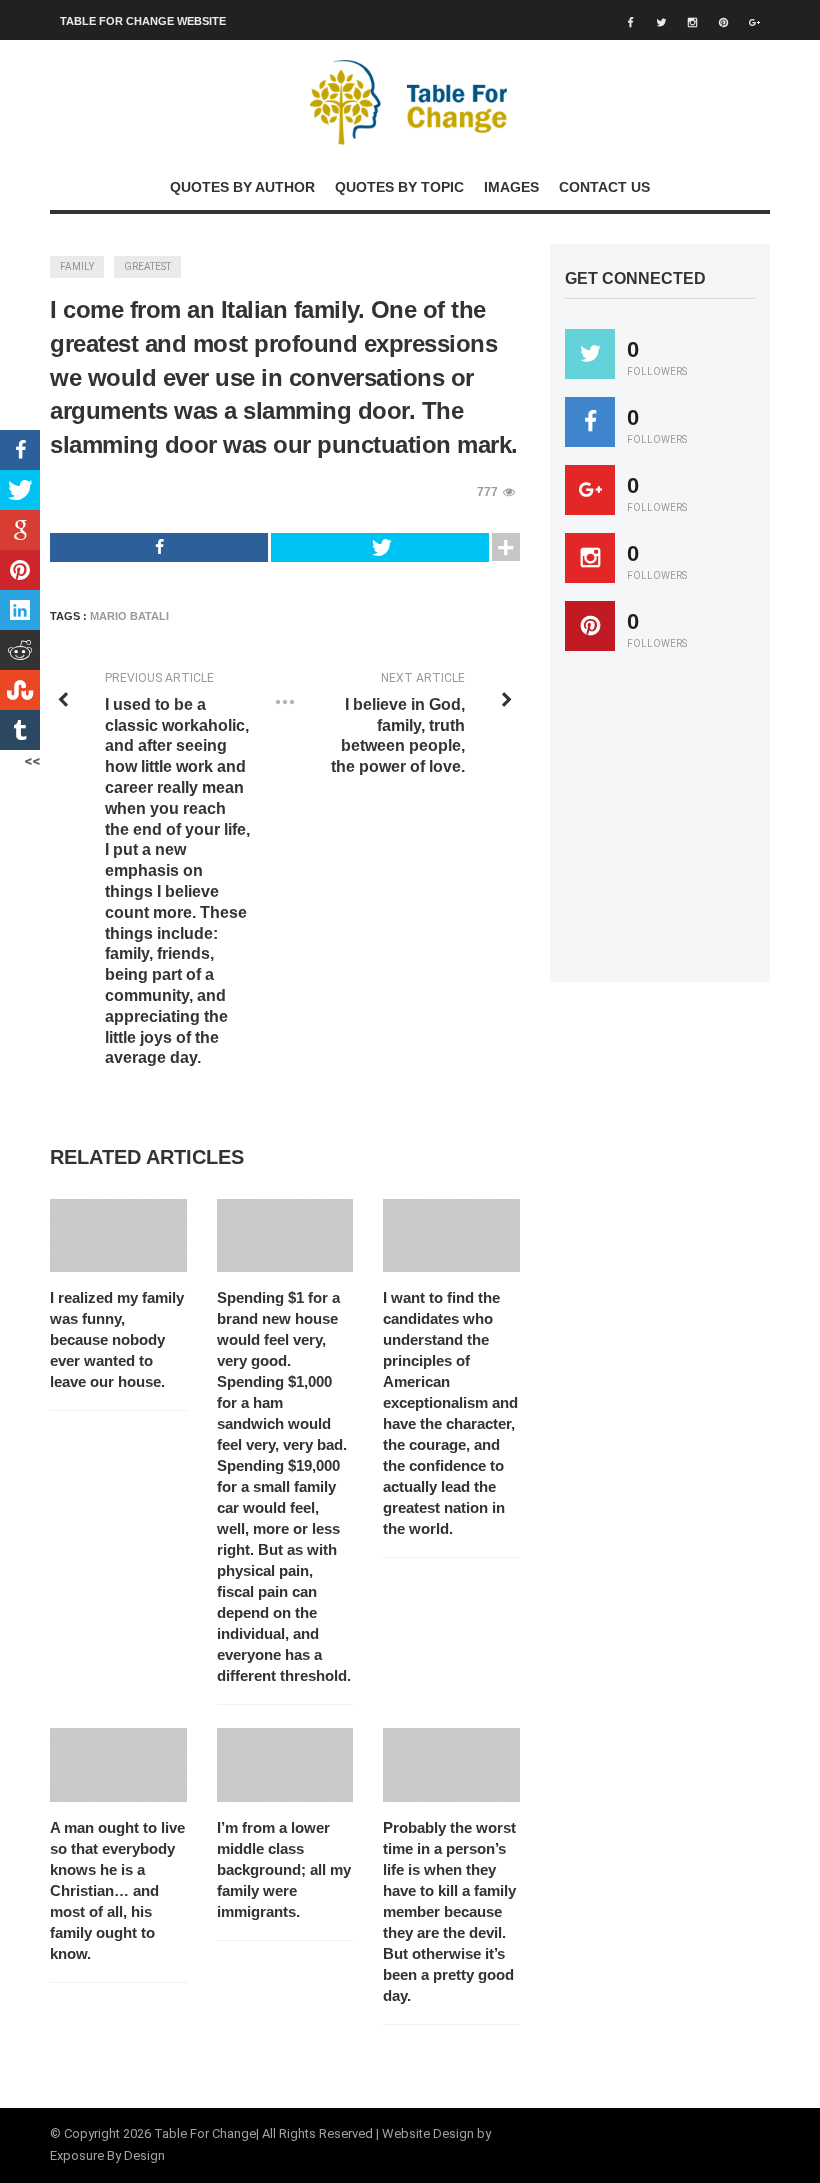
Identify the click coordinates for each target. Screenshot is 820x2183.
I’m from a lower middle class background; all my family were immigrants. (284, 1869)
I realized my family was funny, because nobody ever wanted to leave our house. (117, 1339)
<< (32, 761)
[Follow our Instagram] (590, 558)
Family (77, 266)
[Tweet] (380, 547)
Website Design (428, 2133)
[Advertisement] (692, 826)
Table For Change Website (143, 21)
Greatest (147, 266)
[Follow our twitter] (590, 354)
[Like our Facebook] (590, 422)
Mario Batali (129, 616)
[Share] (159, 547)
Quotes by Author (242, 187)
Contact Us (604, 187)
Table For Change (205, 2133)
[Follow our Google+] (590, 490)
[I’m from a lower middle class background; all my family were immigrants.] (285, 1765)
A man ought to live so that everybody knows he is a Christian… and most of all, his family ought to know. (117, 1890)
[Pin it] (590, 626)
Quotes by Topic (399, 187)
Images (511, 187)
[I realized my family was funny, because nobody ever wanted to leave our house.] (118, 1236)
